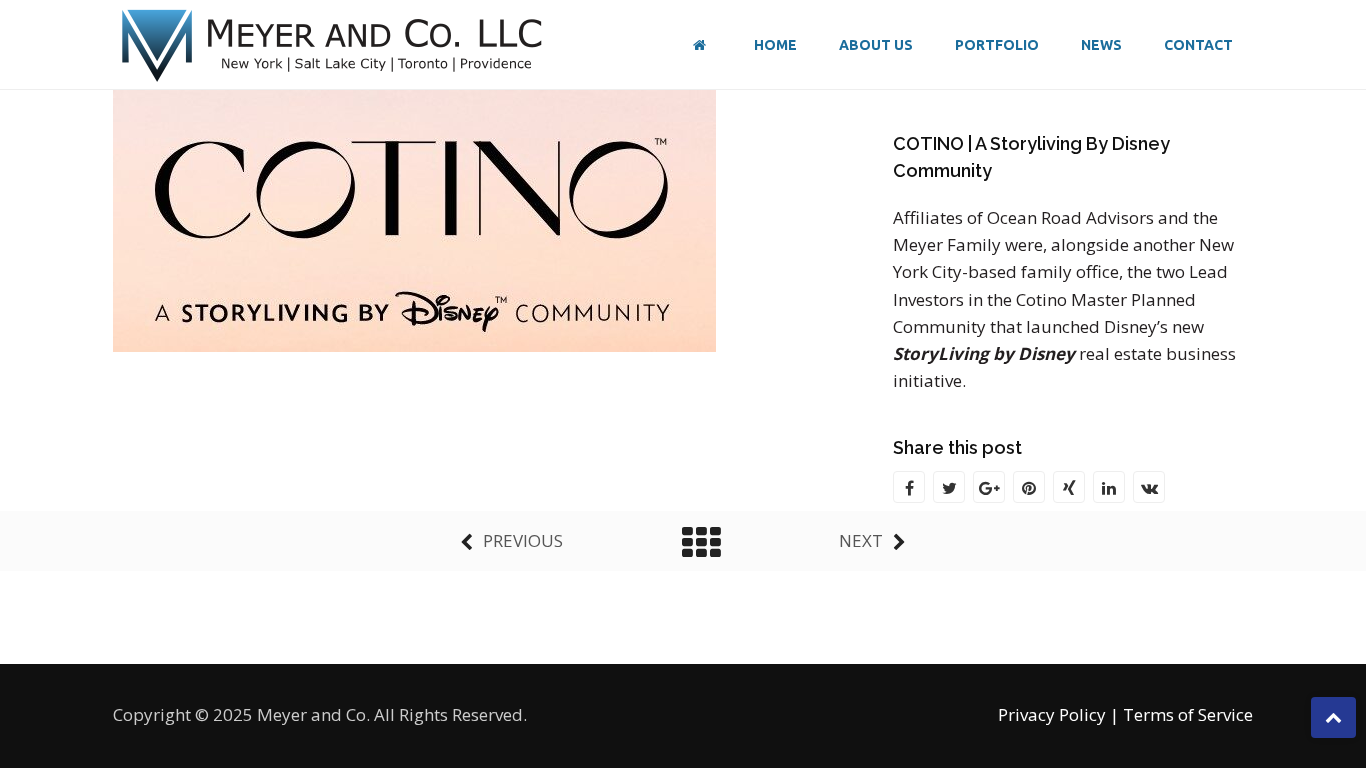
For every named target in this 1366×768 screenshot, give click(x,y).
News (1101, 45)
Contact (1198, 45)
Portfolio (997, 45)
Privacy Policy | (1058, 714)
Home (775, 45)
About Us (876, 45)
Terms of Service (1188, 714)
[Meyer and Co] (333, 45)
